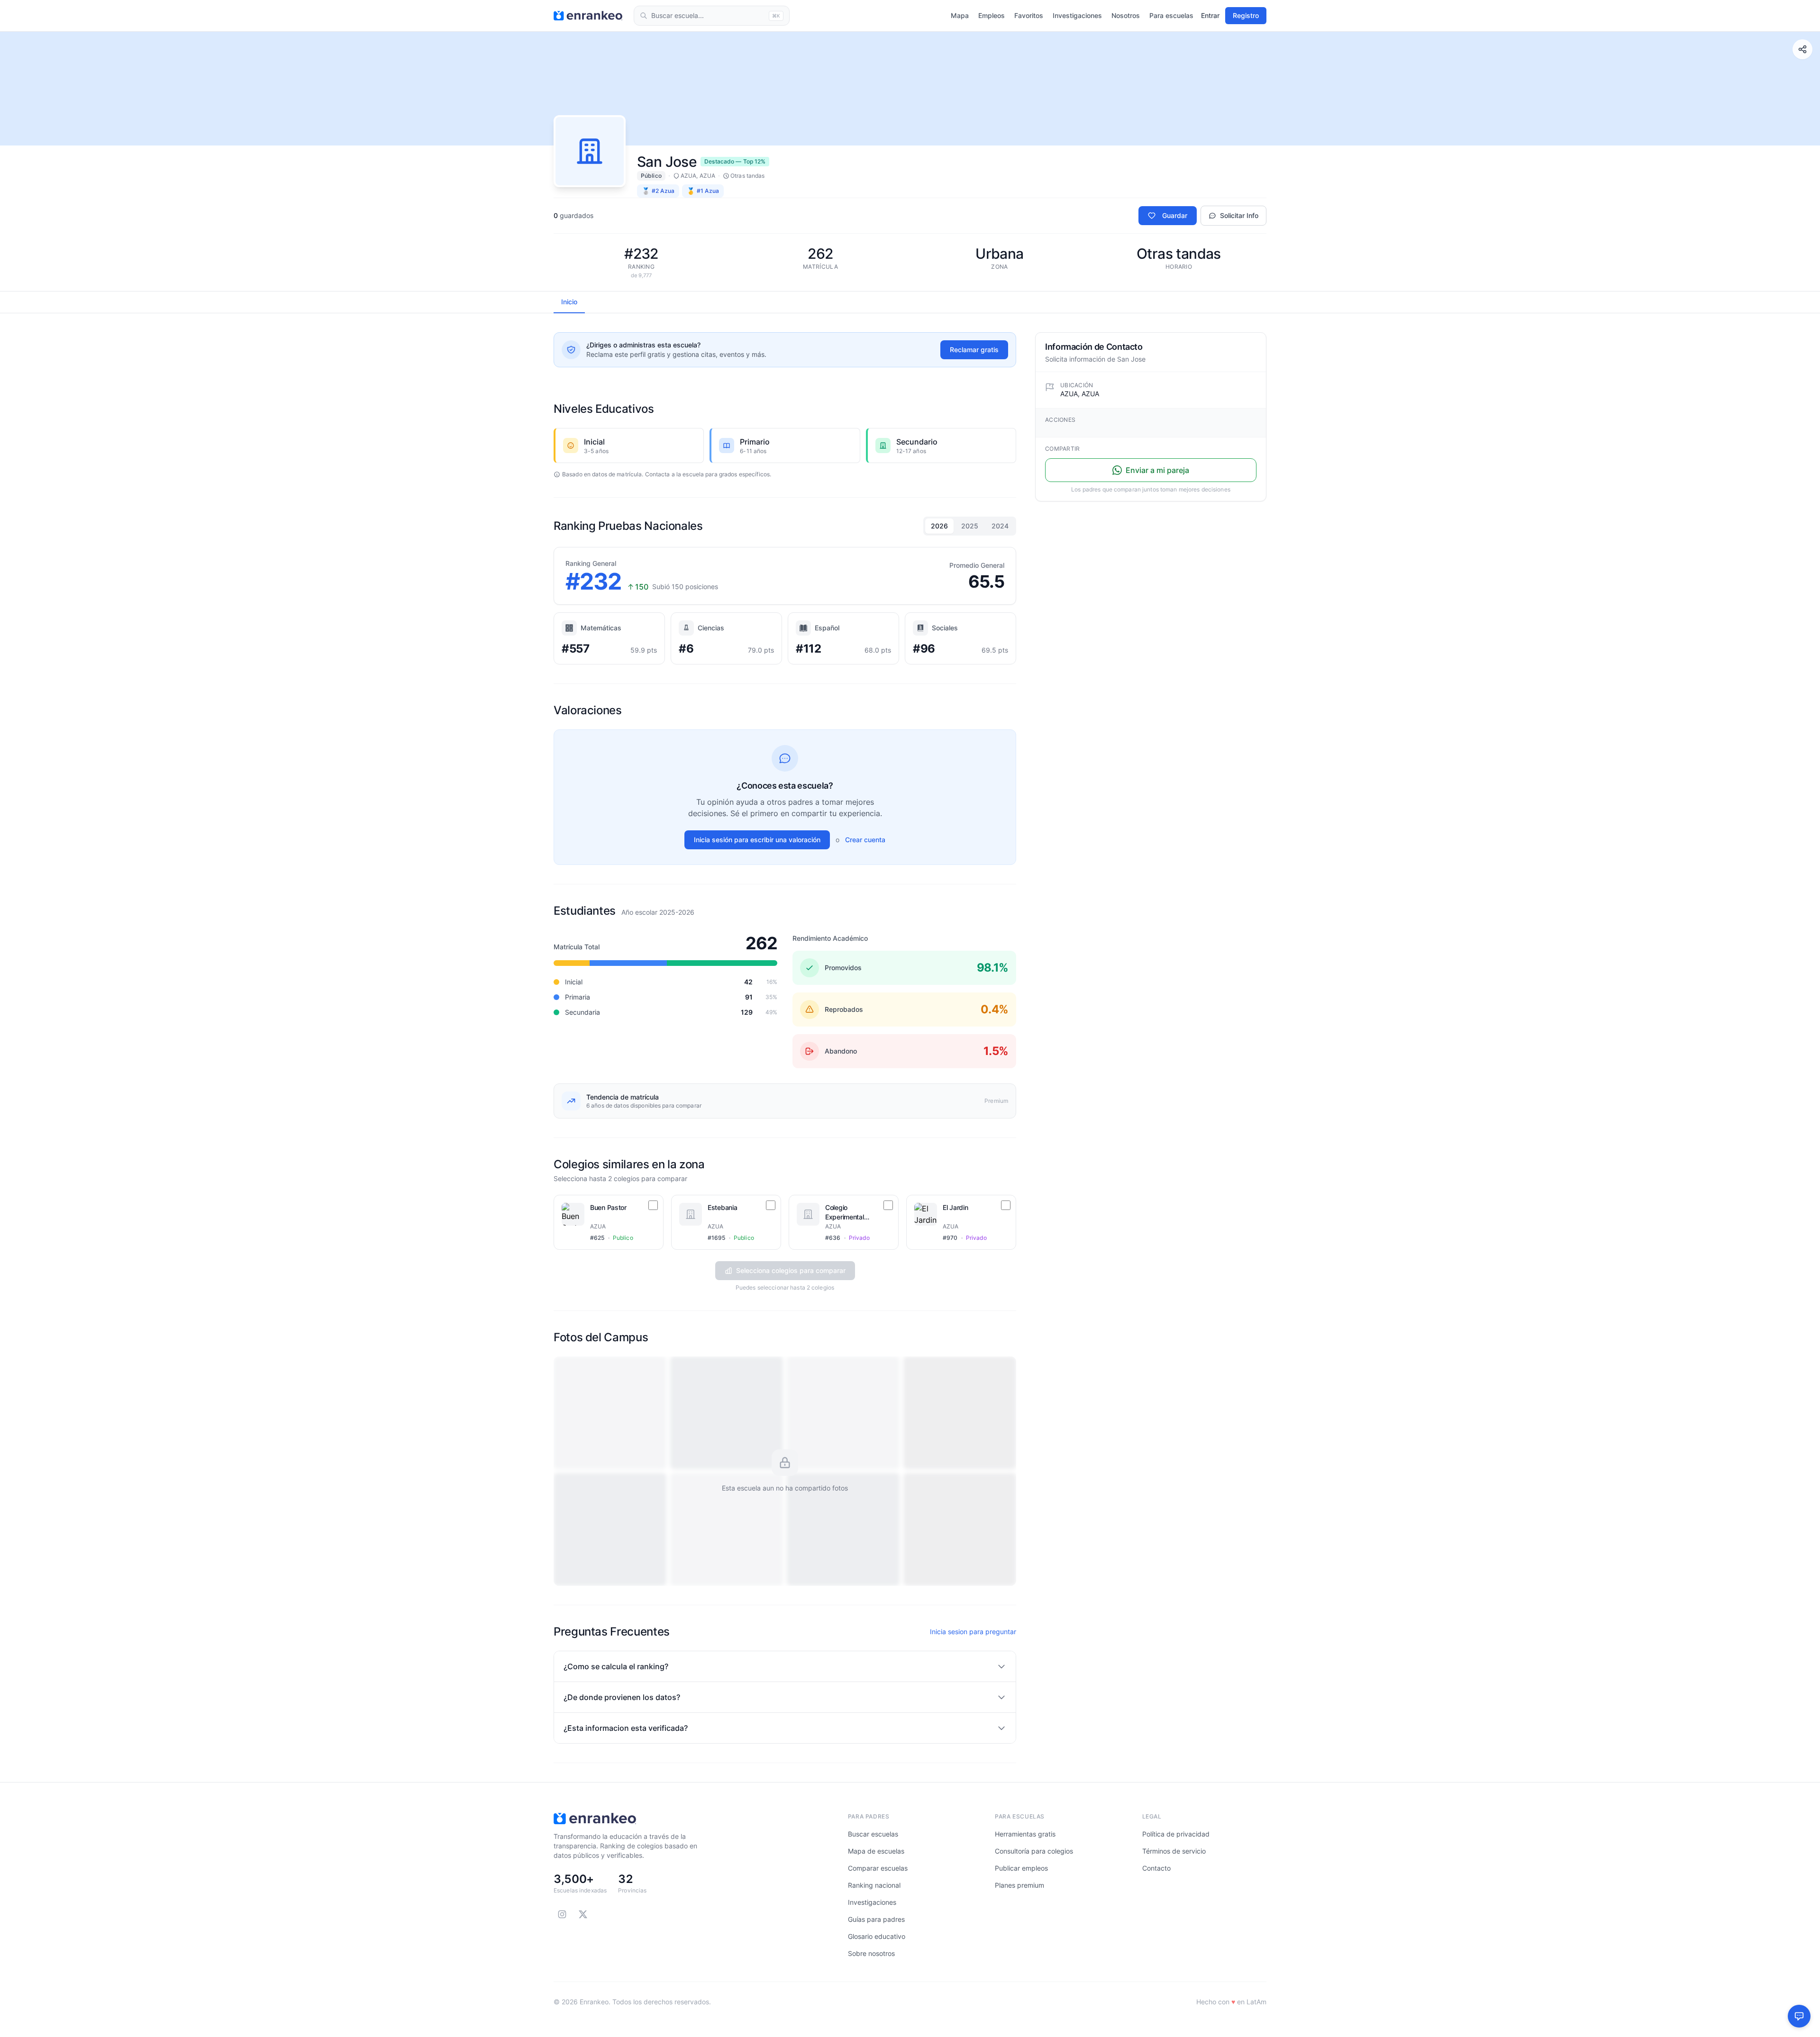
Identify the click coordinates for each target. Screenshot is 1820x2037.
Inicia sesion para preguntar (973, 1632)
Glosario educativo (877, 1936)
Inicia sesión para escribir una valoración (757, 840)
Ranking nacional (874, 1885)
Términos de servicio (1174, 1851)
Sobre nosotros (871, 1953)
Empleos (992, 15)
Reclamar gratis (974, 350)
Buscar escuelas (873, 1834)
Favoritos (1029, 15)
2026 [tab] (939, 526)
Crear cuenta (865, 840)
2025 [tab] (970, 526)
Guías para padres (876, 1919)
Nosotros (1126, 15)
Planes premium (1019, 1885)
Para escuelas (1171, 15)
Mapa (960, 15)
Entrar (1210, 15)
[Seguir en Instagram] (562, 1914)
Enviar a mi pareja (1157, 470)
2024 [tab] (1000, 526)
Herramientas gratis (1025, 1834)
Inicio (569, 302)
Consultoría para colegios (1034, 1851)
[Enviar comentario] (1799, 2016)
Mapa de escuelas (876, 1851)
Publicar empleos (1021, 1868)
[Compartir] (1802, 49)
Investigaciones (1077, 15)
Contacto (1156, 1868)
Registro (1246, 15)
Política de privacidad (1176, 1834)
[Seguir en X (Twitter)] (583, 1914)
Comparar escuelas (878, 1868)
